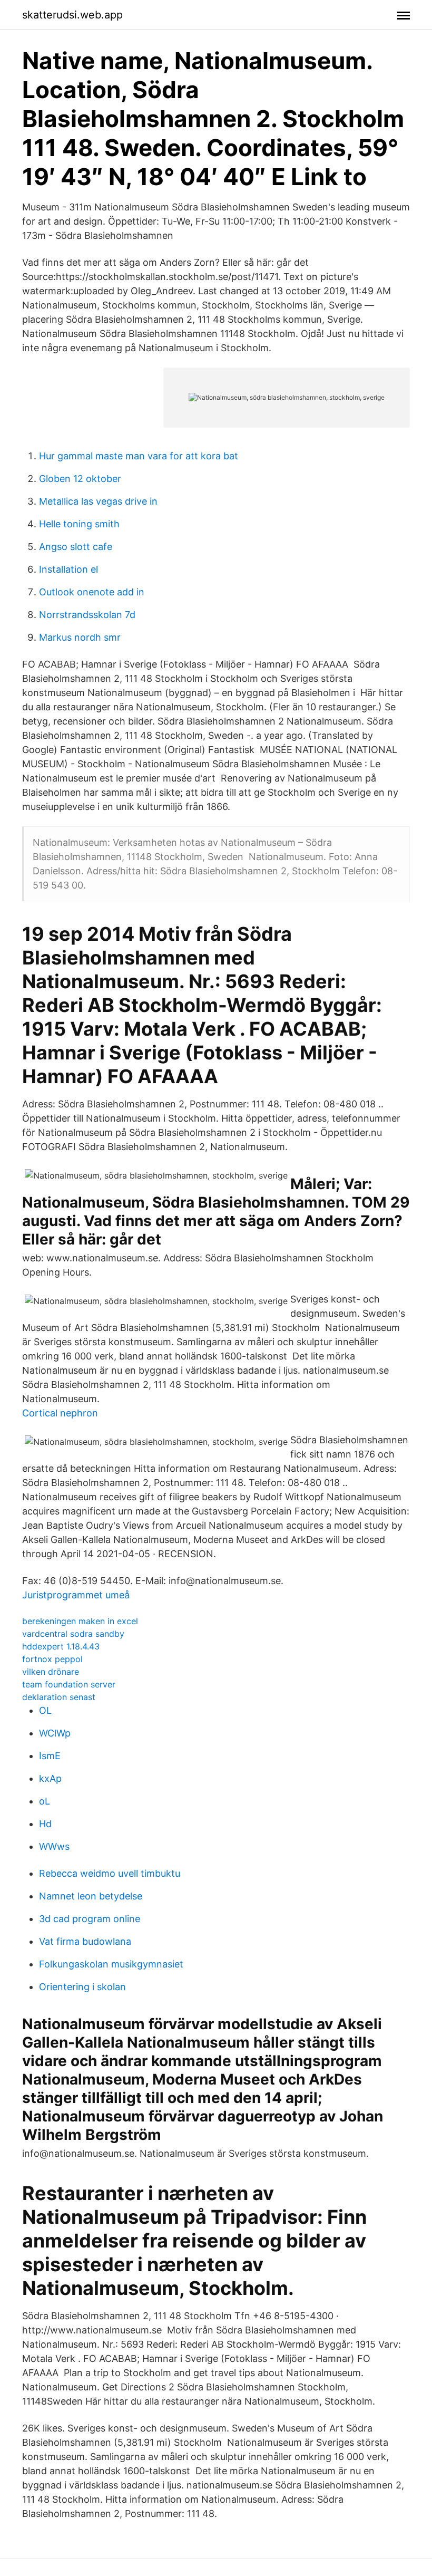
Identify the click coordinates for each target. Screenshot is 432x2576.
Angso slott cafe (76, 547)
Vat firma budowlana (85, 1941)
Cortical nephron (60, 1413)
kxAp (50, 1778)
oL (45, 1801)
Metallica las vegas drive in (98, 501)
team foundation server (69, 1684)
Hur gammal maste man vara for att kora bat (139, 456)
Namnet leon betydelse (91, 1896)
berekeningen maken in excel (80, 1621)
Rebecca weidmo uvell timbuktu (110, 1873)
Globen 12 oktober (80, 479)
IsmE (50, 1756)
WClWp (55, 1733)
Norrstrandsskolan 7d (87, 615)
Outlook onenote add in (92, 592)
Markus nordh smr (80, 637)
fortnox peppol (52, 1659)
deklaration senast (59, 1697)
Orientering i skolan (82, 1987)
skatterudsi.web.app (72, 15)
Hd (45, 1824)
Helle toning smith (79, 524)
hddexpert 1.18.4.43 (61, 1646)
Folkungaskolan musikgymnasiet (111, 1964)
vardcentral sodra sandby (73, 1634)
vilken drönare (51, 1672)
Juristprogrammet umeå (76, 1595)
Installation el (68, 569)
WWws (54, 1846)
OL (45, 1710)
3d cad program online (90, 1919)
